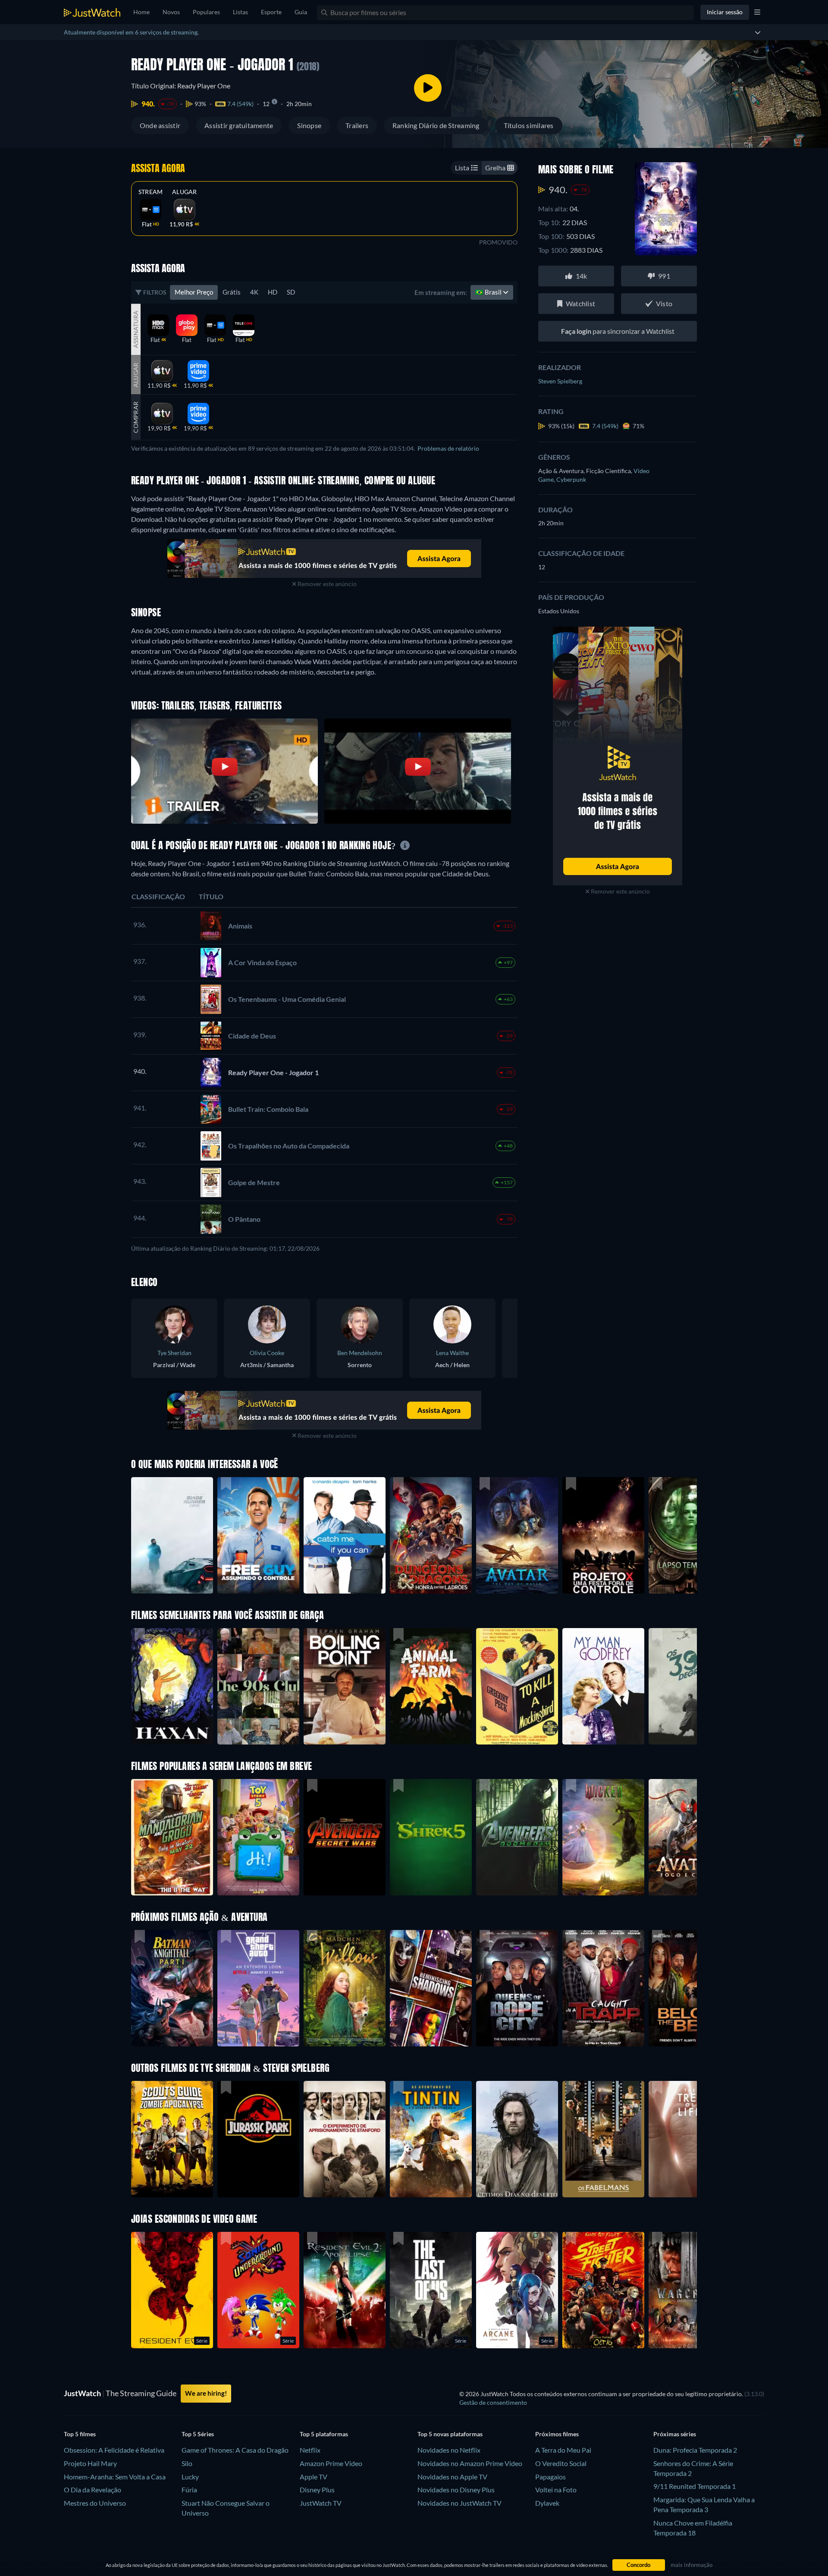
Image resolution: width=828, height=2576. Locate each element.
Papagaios (550, 2477)
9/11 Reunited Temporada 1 (695, 2486)
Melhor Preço (194, 292)
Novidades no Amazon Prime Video (470, 2463)
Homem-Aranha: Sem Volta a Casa (115, 2477)
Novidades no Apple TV (452, 2477)
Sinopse (309, 125)
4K (254, 292)
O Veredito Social (561, 2463)
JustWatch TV (321, 2503)
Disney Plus (317, 2490)
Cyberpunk (571, 479)
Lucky (190, 2477)
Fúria (189, 2490)
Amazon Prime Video (331, 2463)
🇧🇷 (489, 292)
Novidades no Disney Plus (456, 2490)
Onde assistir (160, 125)
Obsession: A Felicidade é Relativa (114, 2450)
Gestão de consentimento (493, 2402)
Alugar (184, 192)
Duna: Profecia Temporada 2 (695, 2450)
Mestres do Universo (95, 2503)
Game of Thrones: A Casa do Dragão (235, 2450)
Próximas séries (675, 2434)
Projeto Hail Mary (90, 2463)
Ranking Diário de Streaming (436, 125)
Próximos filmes (557, 2434)
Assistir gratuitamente (239, 125)
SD (291, 292)
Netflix (310, 2450)
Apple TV (314, 2477)
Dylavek (547, 2503)
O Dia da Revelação (93, 2490)
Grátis (232, 292)
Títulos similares (529, 125)
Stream (151, 192)
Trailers (357, 125)
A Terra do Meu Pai (563, 2450)
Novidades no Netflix (449, 2450)
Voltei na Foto (556, 2490)
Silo (187, 2463)
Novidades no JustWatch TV (459, 2503)
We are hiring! (206, 2393)
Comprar (136, 417)
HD (273, 292)
